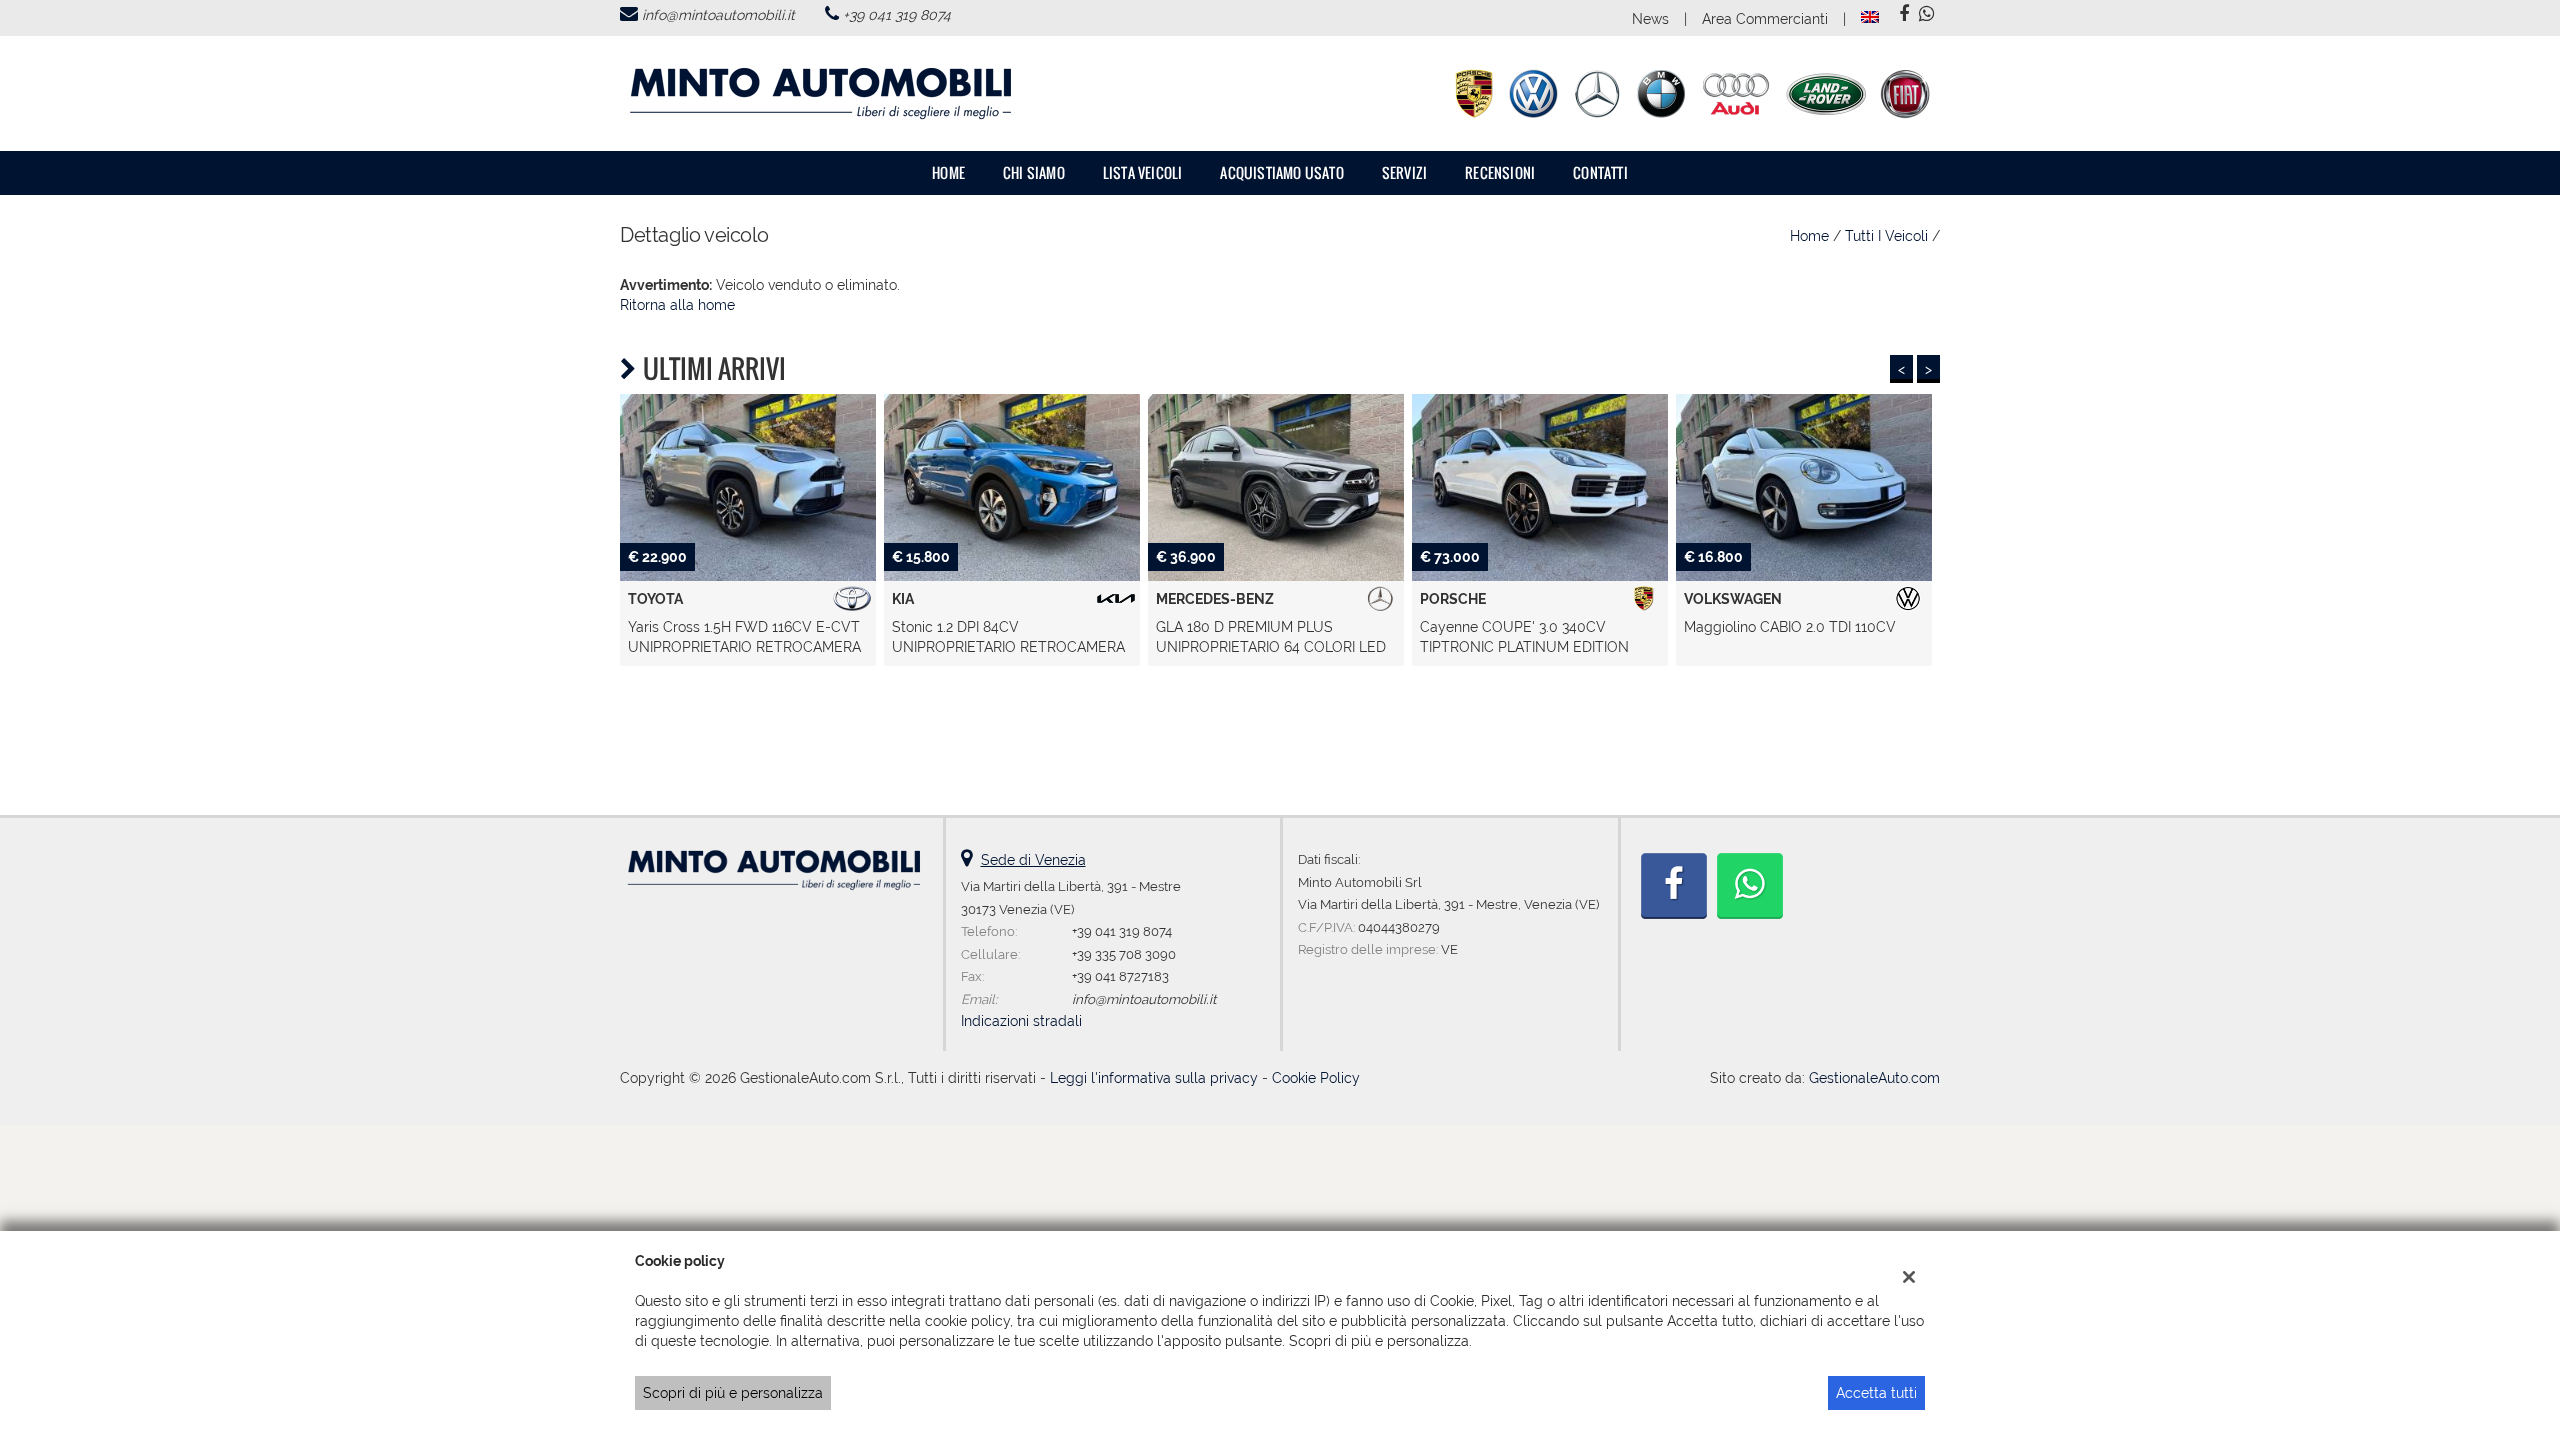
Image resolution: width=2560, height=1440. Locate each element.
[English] (1870, 16)
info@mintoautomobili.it (718, 15)
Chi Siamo (1034, 172)
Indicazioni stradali (1021, 1021)
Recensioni (1500, 172)
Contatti (1600, 172)
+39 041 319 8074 (897, 15)
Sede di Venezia (1033, 860)
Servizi (1404, 172)
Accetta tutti (1876, 1393)
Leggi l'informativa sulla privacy (1154, 1078)
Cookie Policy (1316, 1078)
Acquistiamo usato (1281, 172)
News (1650, 19)
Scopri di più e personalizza (733, 1393)
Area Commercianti (1765, 19)
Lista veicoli (1143, 172)
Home (948, 172)
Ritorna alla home (677, 305)
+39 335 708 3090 (1124, 954)
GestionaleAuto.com (1874, 1078)
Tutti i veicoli (1886, 236)
